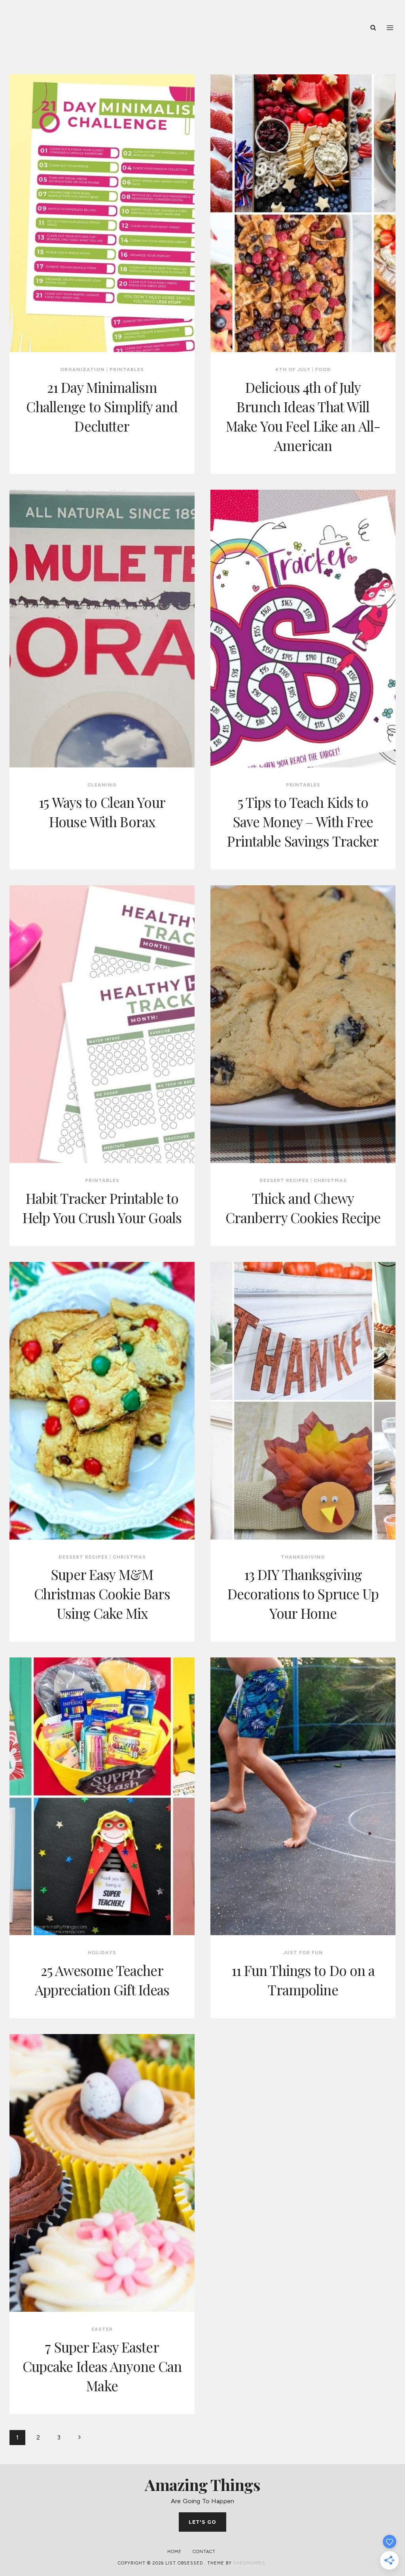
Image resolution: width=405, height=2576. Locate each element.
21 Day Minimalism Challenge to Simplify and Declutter (102, 406)
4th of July (293, 369)
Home (174, 2552)
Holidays (102, 1953)
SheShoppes (249, 2563)
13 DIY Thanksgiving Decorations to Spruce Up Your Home (303, 1594)
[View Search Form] (373, 28)
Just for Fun (303, 1953)
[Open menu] (390, 27)
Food (323, 369)
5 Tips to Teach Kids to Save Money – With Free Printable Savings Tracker (303, 821)
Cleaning (102, 785)
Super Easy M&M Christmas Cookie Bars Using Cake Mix (102, 1594)
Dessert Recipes (284, 1180)
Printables (127, 369)
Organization (82, 369)
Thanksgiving (303, 1557)
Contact (204, 2552)
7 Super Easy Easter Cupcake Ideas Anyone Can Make (102, 2366)
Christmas (330, 1180)
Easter (102, 2329)
